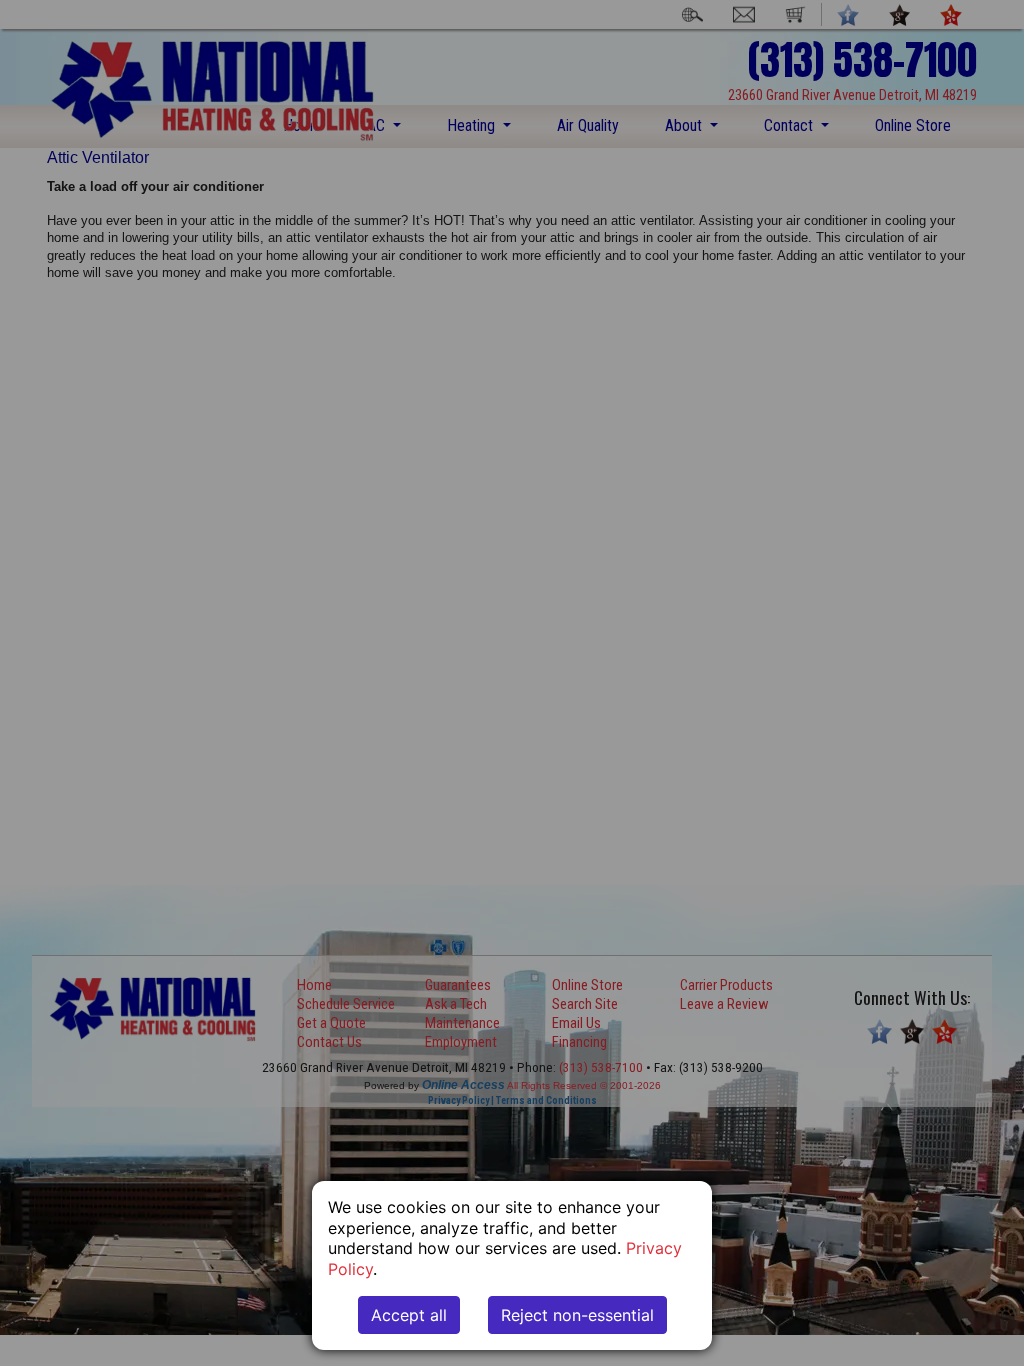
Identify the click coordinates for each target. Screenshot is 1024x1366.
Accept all (409, 1315)
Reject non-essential (577, 1315)
